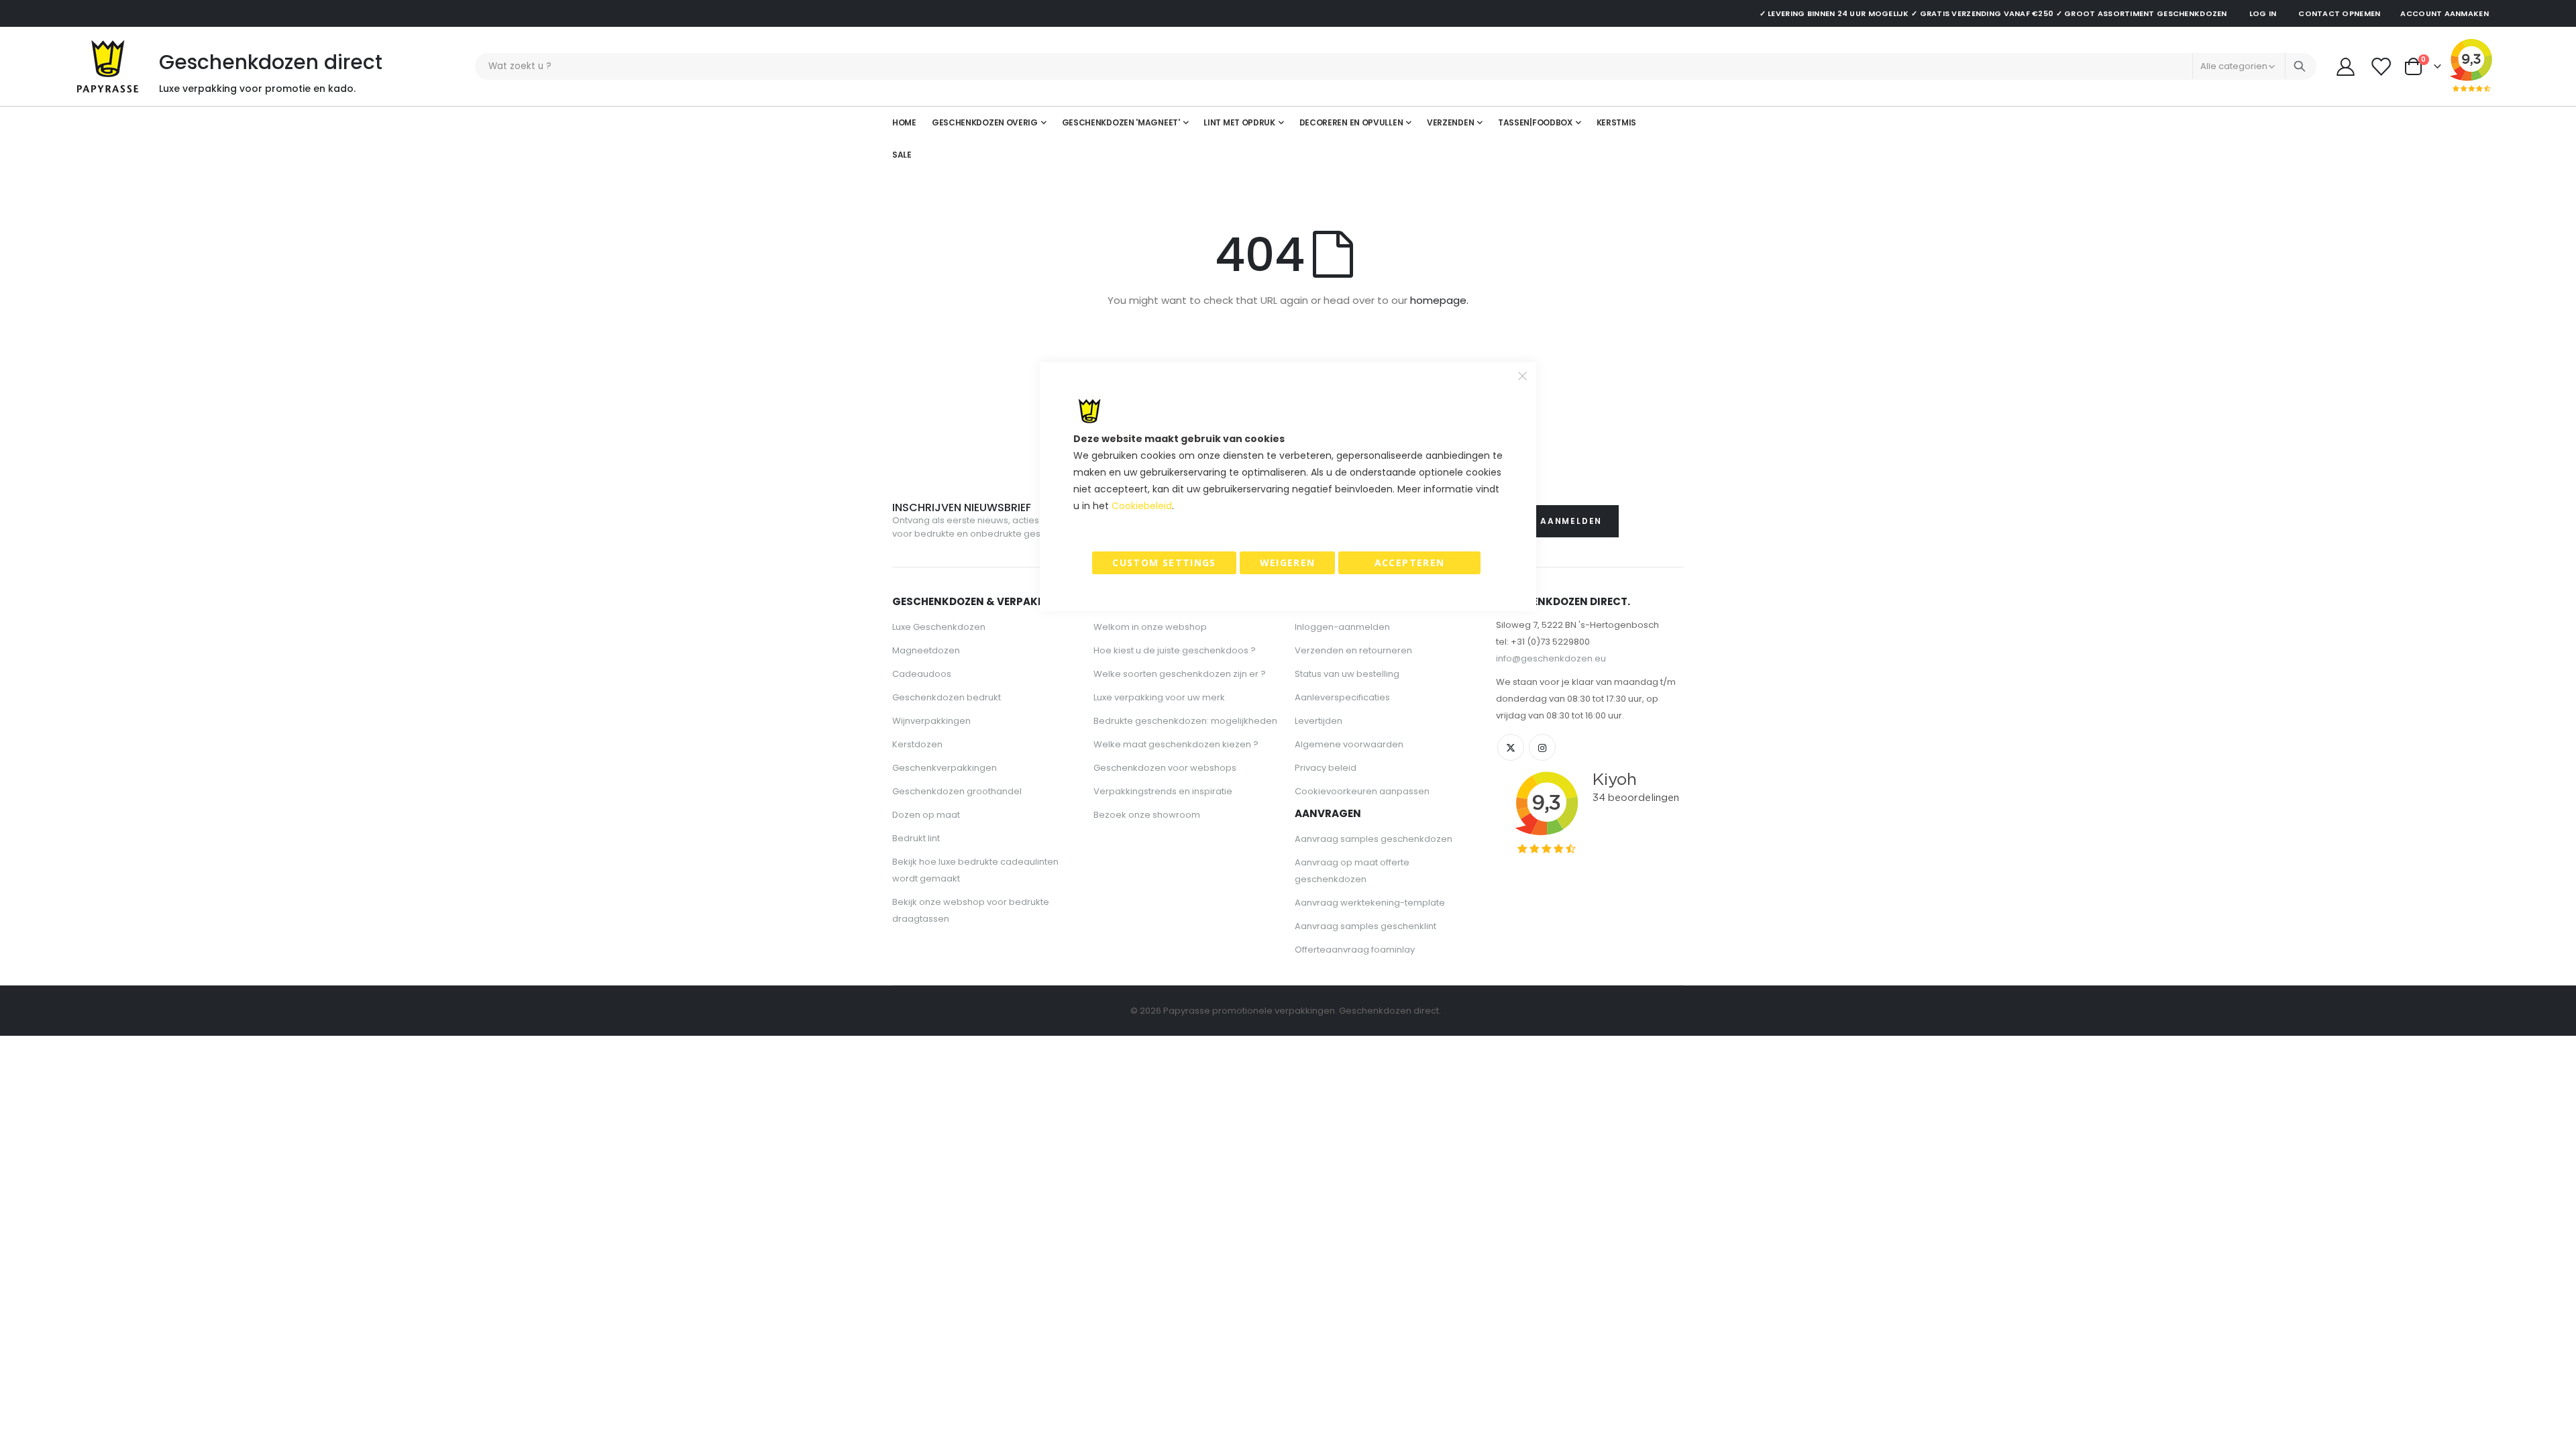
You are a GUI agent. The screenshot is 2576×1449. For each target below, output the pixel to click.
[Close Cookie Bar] (1523, 376)
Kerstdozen (917, 744)
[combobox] (1396, 66)
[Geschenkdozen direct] (108, 66)
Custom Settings (1164, 562)
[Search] (2300, 66)
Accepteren (1410, 562)
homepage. (1439, 300)
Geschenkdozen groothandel (957, 791)
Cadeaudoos (922, 674)
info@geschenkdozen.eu (1551, 658)
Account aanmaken (2444, 13)
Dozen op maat (926, 815)
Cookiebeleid (1142, 506)
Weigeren (1288, 562)
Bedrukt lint (916, 838)
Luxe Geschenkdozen (939, 627)
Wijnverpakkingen (931, 721)
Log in (2263, 13)
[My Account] (2345, 67)
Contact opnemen (2339, 13)
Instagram (1542, 747)
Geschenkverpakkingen (945, 768)
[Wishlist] (2381, 67)
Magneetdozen (926, 650)
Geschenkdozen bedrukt (947, 697)
